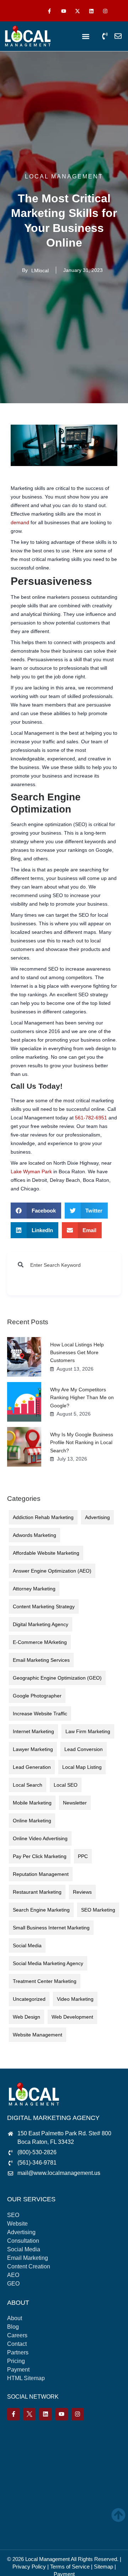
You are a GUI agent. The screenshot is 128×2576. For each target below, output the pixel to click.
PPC (83, 1856)
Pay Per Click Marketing (40, 1856)
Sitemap (103, 2567)
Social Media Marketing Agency (48, 1963)
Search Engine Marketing (41, 1910)
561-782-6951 (91, 1118)
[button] (86, 37)
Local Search (28, 1785)
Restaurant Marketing (37, 1892)
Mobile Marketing (32, 1803)
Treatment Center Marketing (45, 1981)
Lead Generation (32, 1767)
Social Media (27, 1945)
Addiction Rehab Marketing (43, 1517)
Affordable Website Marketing (46, 1553)
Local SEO (66, 1785)
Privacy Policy (29, 2567)
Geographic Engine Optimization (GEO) (57, 1678)
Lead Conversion (84, 1749)
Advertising (97, 1517)
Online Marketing (32, 1821)
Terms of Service (70, 2567)
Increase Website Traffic (40, 1714)
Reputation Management (41, 1874)
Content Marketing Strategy (44, 1606)
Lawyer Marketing (33, 1749)
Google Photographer (37, 1696)
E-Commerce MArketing (40, 1642)
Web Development (72, 2017)
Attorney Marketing (34, 1589)
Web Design (26, 2017)
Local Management (47, 2559)
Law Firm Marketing (88, 1731)
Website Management (38, 2035)
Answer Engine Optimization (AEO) (52, 1571)
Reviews (82, 1892)
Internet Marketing (33, 1731)
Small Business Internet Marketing (51, 1928)
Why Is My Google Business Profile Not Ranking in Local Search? (82, 1443)
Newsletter (75, 1803)
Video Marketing (75, 1999)
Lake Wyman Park (31, 1171)
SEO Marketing (98, 1910)
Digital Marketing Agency (41, 1624)
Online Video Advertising (40, 1838)
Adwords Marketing (34, 1535)
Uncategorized (29, 1999)
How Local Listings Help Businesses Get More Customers (77, 1353)
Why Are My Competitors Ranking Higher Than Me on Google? (82, 1398)
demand (20, 522)
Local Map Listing (82, 1767)
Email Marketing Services (41, 1660)
